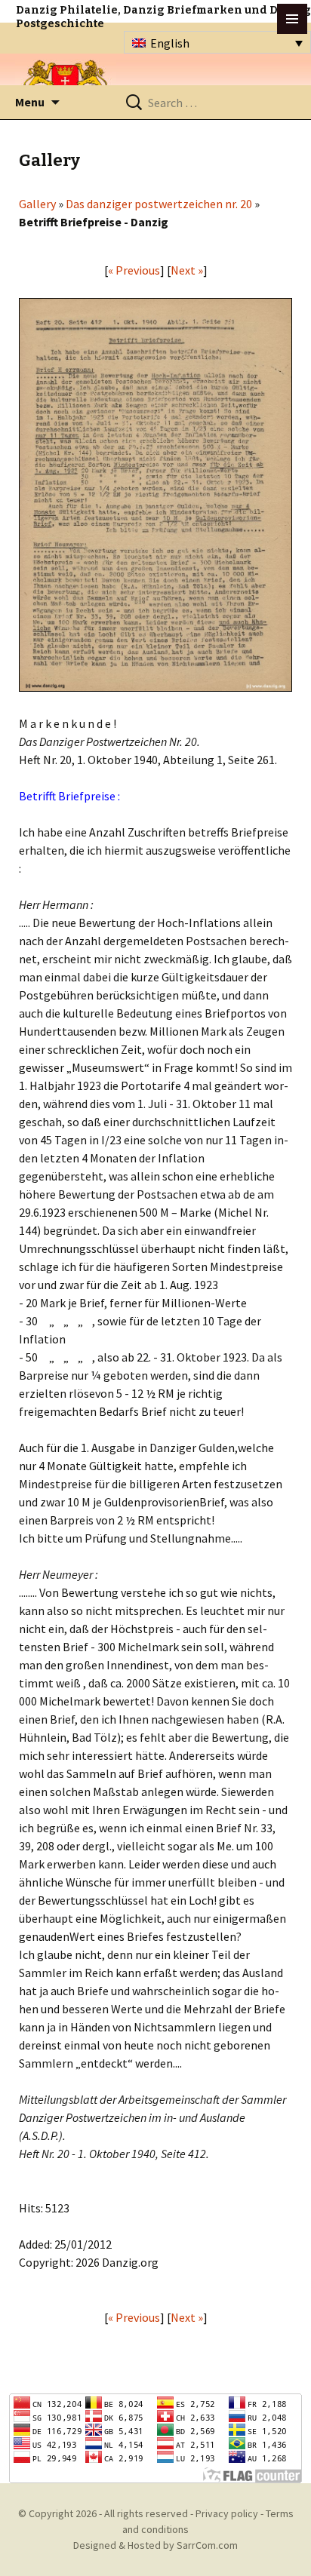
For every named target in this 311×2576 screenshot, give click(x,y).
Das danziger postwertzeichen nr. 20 (159, 204)
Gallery (37, 204)
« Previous (134, 270)
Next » (187, 270)
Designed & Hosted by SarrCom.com (155, 2545)
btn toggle (292, 19)
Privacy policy (227, 2513)
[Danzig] (66, 84)
